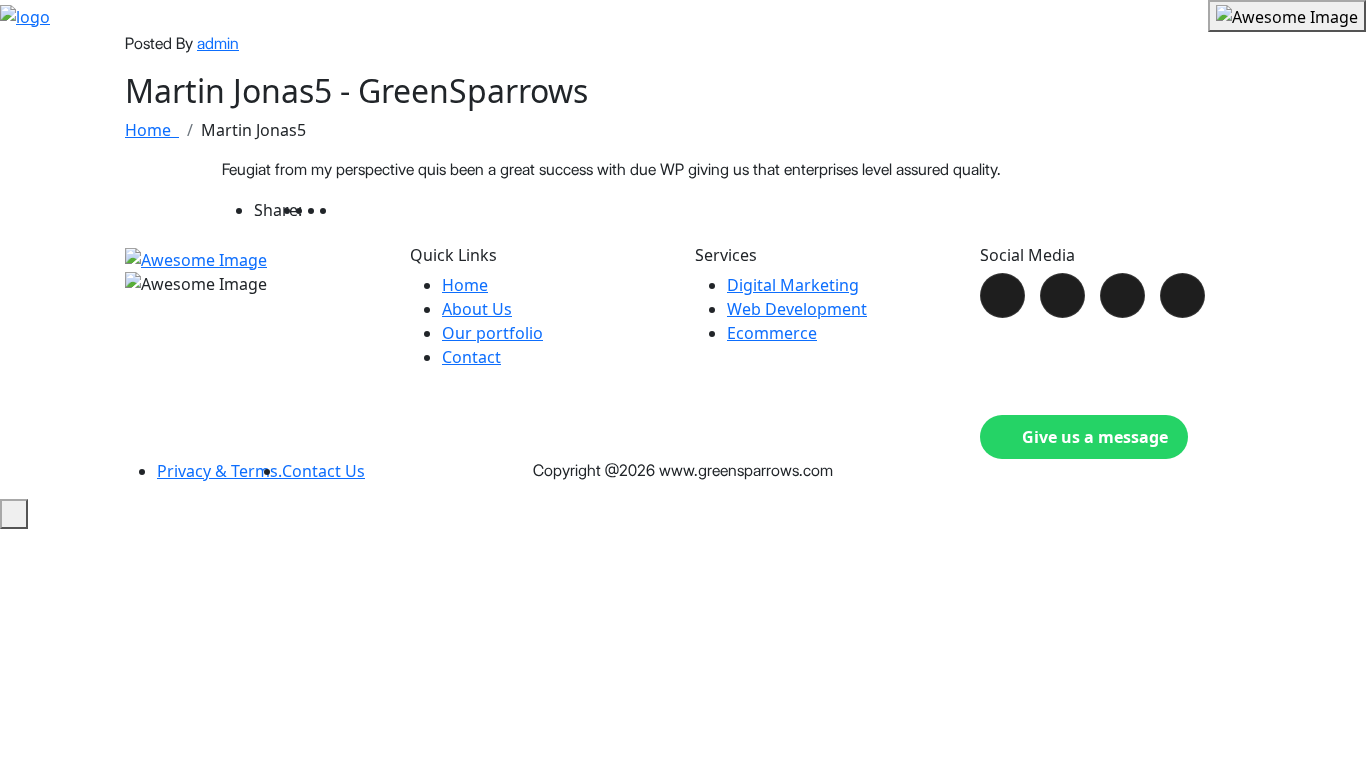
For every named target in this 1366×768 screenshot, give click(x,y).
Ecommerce (772, 333)
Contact (471, 357)
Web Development (797, 309)
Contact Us (323, 471)
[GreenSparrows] (25, 15)
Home (152, 130)
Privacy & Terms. (219, 471)
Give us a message (1095, 437)
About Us (477, 309)
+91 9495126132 (1066, 348)
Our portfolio (492, 333)
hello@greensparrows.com (1102, 379)
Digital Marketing (793, 285)
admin (218, 43)
